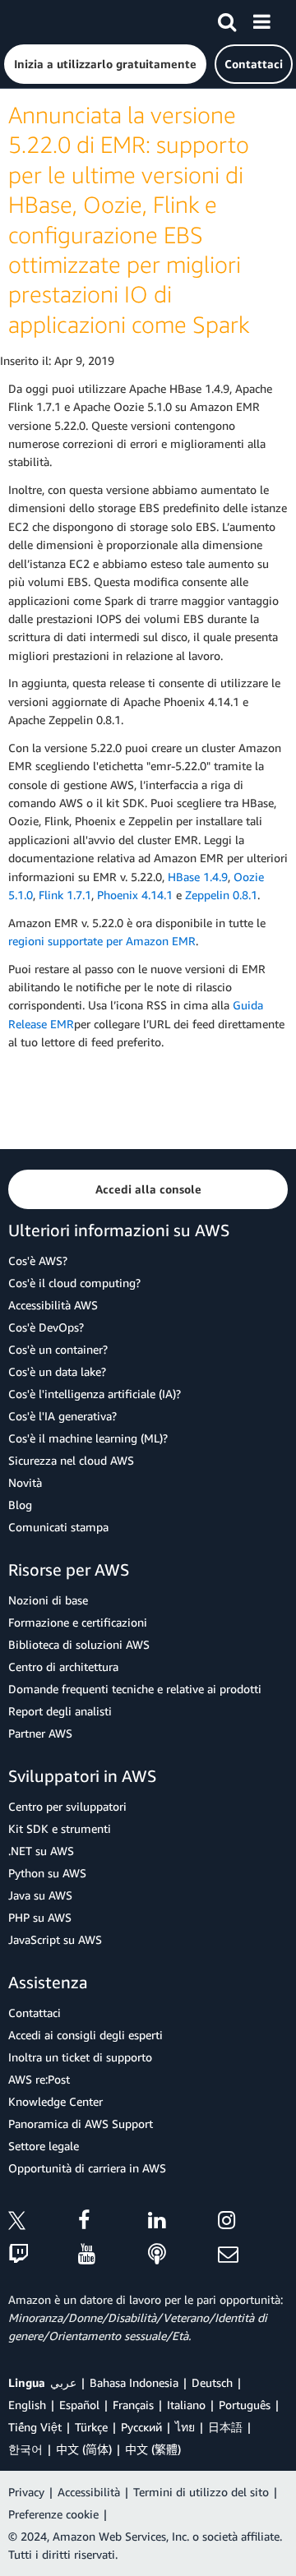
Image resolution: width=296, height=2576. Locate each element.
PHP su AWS (40, 1917)
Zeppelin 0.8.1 (221, 895)
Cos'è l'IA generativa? (62, 1416)
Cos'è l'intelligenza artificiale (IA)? (95, 1394)
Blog (20, 1505)
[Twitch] (43, 2255)
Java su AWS (40, 1895)
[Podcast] (183, 2255)
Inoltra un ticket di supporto (80, 2057)
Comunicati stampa (58, 1527)
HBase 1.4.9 (198, 877)
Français (133, 2405)
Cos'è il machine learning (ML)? (88, 1438)
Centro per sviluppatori (67, 1806)
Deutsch (212, 2382)
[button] (105, 64)
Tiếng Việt (35, 2427)
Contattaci (35, 2013)
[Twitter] (43, 2223)
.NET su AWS (41, 1851)
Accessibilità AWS (53, 1305)
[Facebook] (113, 2223)
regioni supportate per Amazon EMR (102, 941)
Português (245, 2405)
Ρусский (141, 2427)
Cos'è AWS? (38, 1260)
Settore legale (44, 2146)
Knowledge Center (55, 2101)
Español (79, 2405)
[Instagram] (253, 2223)
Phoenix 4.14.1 (135, 895)
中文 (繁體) (153, 2449)
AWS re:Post (39, 2079)
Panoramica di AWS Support (81, 2124)
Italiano (186, 2405)
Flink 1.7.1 (65, 895)
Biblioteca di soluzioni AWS (79, 1644)
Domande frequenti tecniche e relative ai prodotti (135, 1689)
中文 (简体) (84, 2449)
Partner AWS (40, 1733)
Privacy (26, 2492)
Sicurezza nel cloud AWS (71, 1460)
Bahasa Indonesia (134, 2382)
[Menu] (261, 19)
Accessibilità (89, 2492)
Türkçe (91, 2427)
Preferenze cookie (53, 2514)
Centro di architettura (63, 1667)
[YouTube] (113, 2255)
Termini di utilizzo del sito (201, 2492)
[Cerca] (227, 19)
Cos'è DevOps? (46, 1327)
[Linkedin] (183, 2223)
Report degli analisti (60, 1711)
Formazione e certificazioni (78, 1622)
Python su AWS (47, 1873)
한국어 (25, 2449)
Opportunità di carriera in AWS (87, 2168)
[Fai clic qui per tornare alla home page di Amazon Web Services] (42, 21)
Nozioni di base (48, 1600)
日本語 (225, 2427)
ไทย (185, 2427)
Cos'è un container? (58, 1349)
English (27, 2405)
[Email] (253, 2255)
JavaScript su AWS (55, 1939)
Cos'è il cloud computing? (74, 1283)
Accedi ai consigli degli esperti (86, 2035)
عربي (63, 2382)
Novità (25, 1482)
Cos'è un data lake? (57, 1371)
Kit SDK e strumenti (60, 1828)
